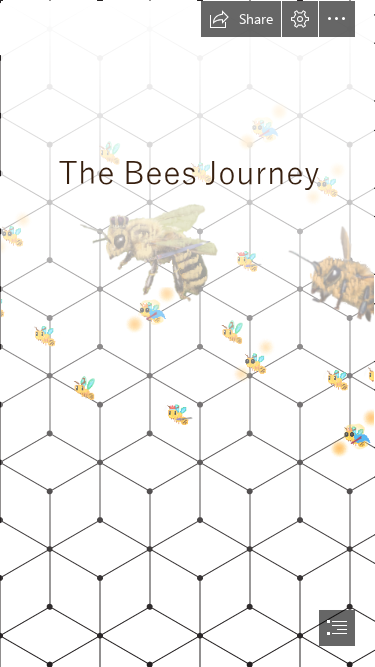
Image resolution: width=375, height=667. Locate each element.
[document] (187, 333)
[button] (241, 19)
